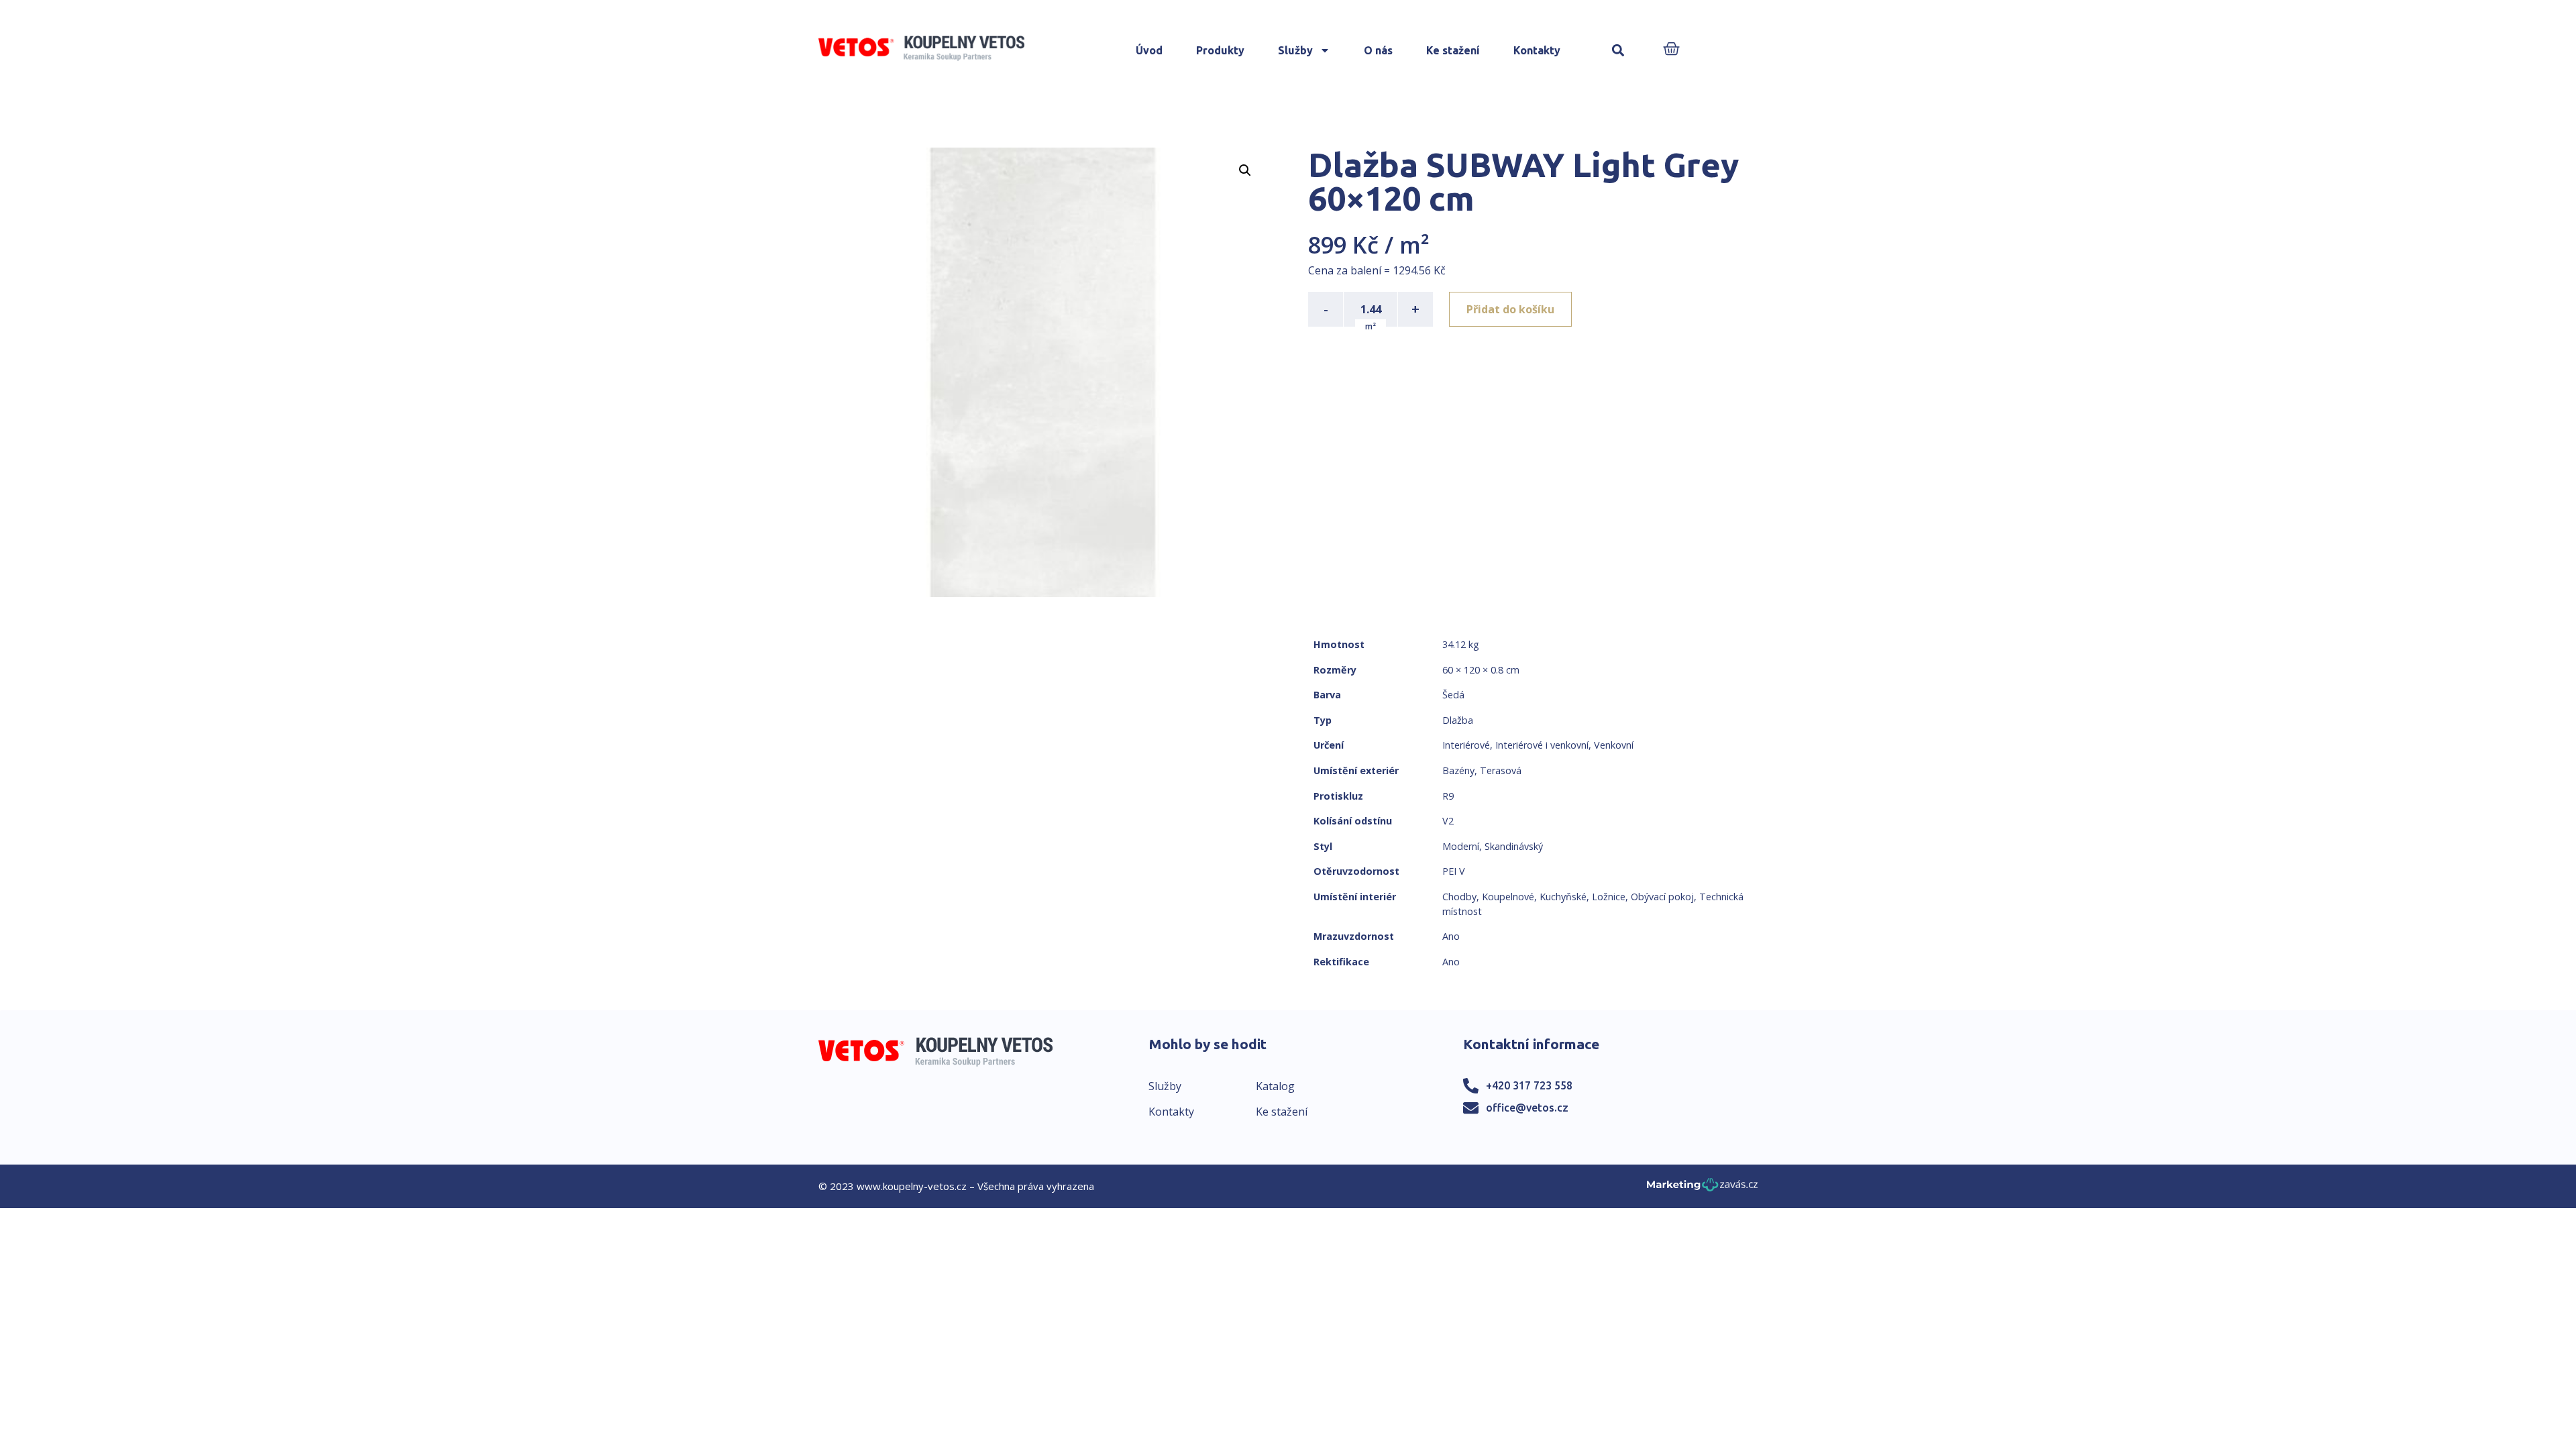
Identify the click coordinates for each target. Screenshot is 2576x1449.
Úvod (1149, 50)
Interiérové (1466, 745)
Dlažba (1458, 720)
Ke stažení (1453, 50)
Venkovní (1614, 745)
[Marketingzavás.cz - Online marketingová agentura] (1702, 1188)
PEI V (1454, 871)
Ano (1451, 936)
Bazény (1458, 770)
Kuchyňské (1563, 897)
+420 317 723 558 (1529, 1085)
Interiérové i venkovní (1542, 745)
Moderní (1461, 846)
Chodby (1459, 897)
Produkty (1220, 50)
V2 (1448, 821)
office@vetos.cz (1527, 1108)
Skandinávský (1514, 846)
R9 (1448, 796)
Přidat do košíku (1510, 309)
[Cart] (1671, 50)
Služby (1295, 50)
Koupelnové (1508, 897)
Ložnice (1609, 897)
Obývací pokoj (1662, 897)
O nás (1378, 50)
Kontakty (1537, 50)
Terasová (1501, 770)
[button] (1618, 51)
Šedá (1453, 695)
